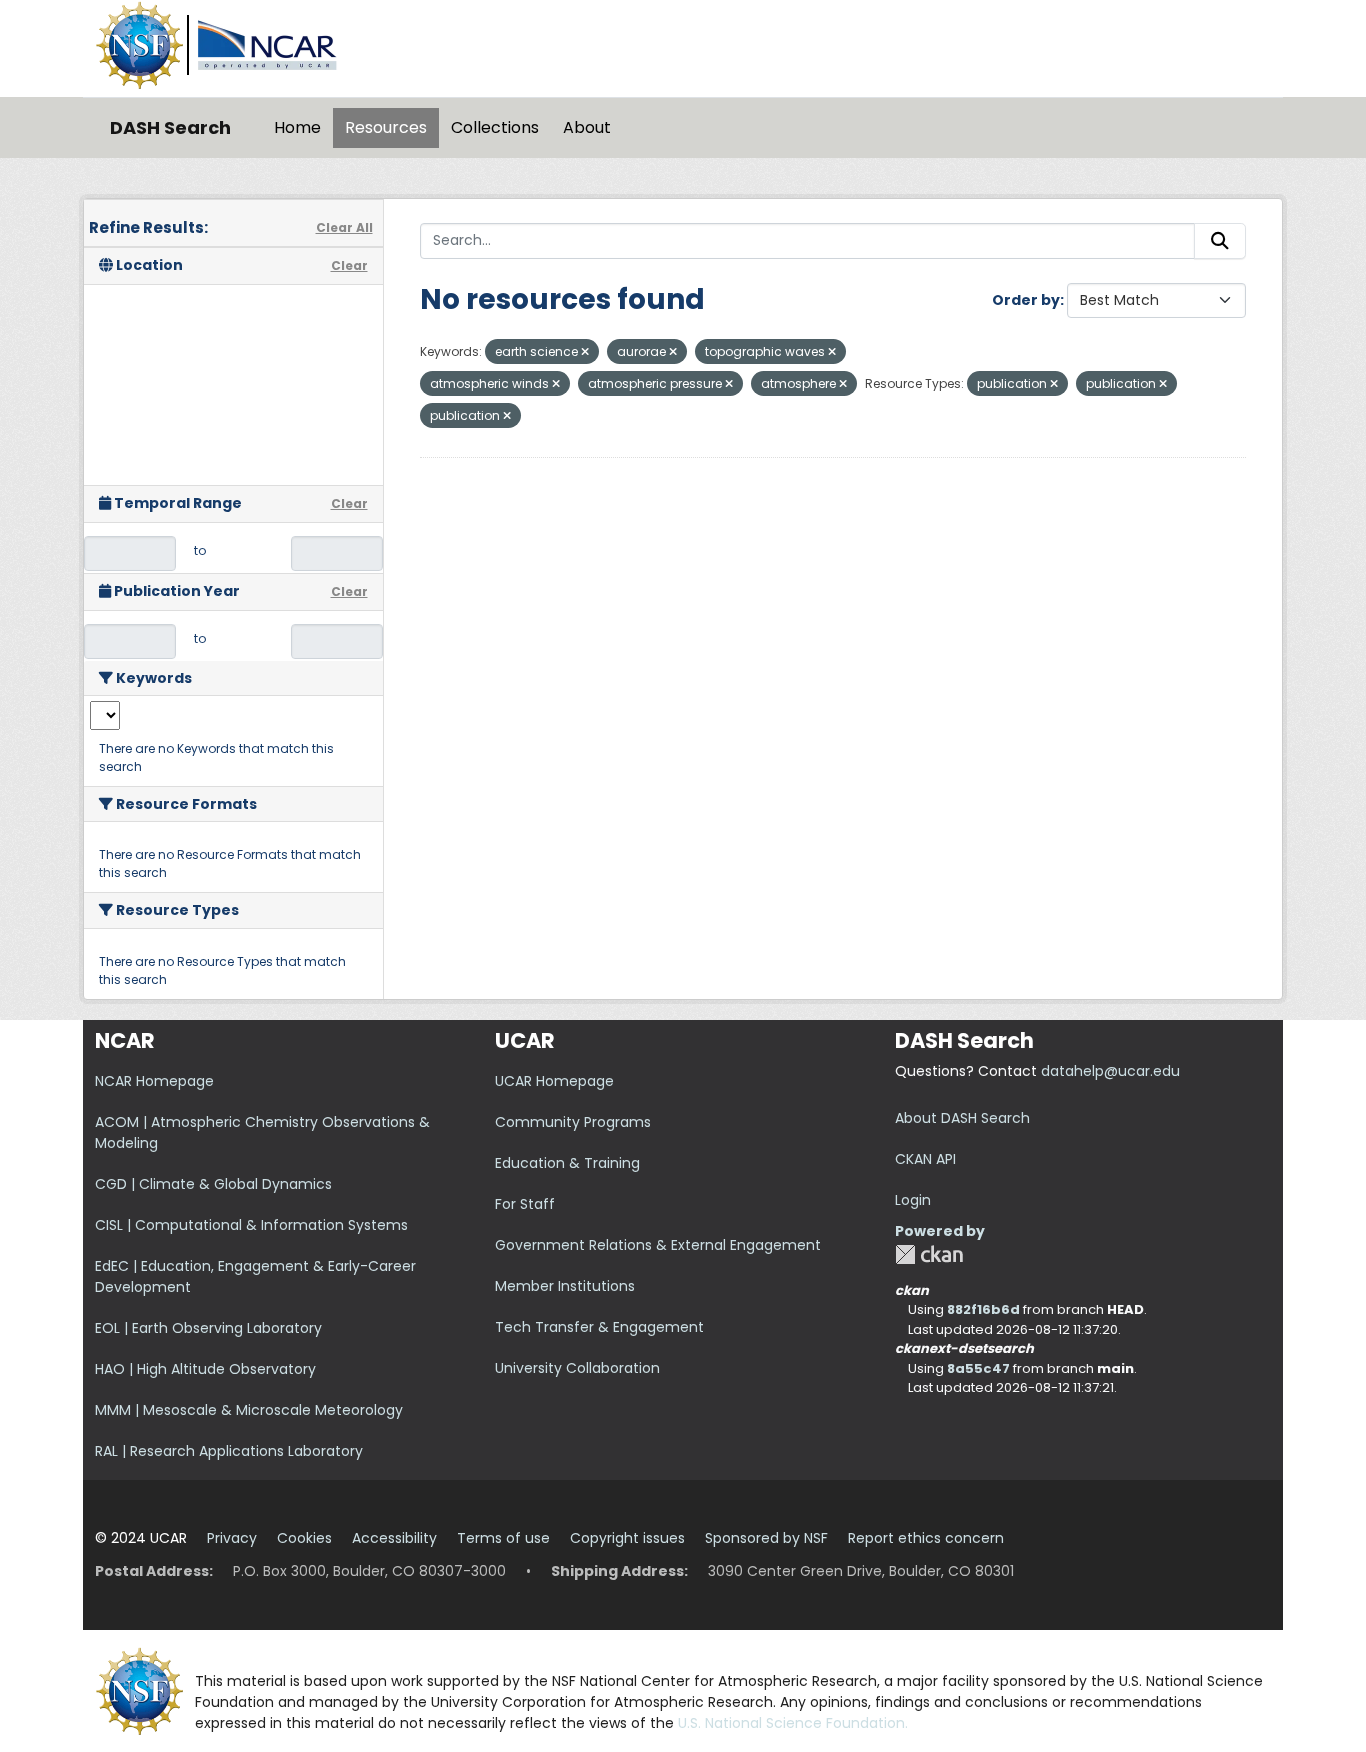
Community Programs (573, 1122)
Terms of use (503, 1538)
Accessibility (394, 1538)
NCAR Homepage (154, 1081)
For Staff (525, 1204)
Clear (349, 265)
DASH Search (170, 127)
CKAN (929, 1254)
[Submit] (1220, 241)
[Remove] (585, 352)
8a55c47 (978, 1368)
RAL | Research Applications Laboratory (229, 1451)
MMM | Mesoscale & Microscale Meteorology (249, 1410)
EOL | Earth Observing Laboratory (208, 1328)
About (587, 127)
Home (297, 127)
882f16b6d (983, 1309)
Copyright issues (627, 1538)
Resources (386, 127)
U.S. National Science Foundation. (793, 1723)
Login (913, 1200)
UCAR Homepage (554, 1081)
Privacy (232, 1538)
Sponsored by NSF (766, 1538)
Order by (1026, 300)
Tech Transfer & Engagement (599, 1327)
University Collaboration (577, 1368)
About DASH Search (962, 1118)
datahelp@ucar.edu (1110, 1071)
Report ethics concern (926, 1538)
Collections (495, 127)
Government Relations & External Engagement (658, 1245)
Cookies (304, 1538)
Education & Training (567, 1163)
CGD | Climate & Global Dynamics (213, 1184)
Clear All (344, 227)
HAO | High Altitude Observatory (205, 1369)
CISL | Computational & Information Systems (251, 1225)
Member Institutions (565, 1286)
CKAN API (925, 1159)
